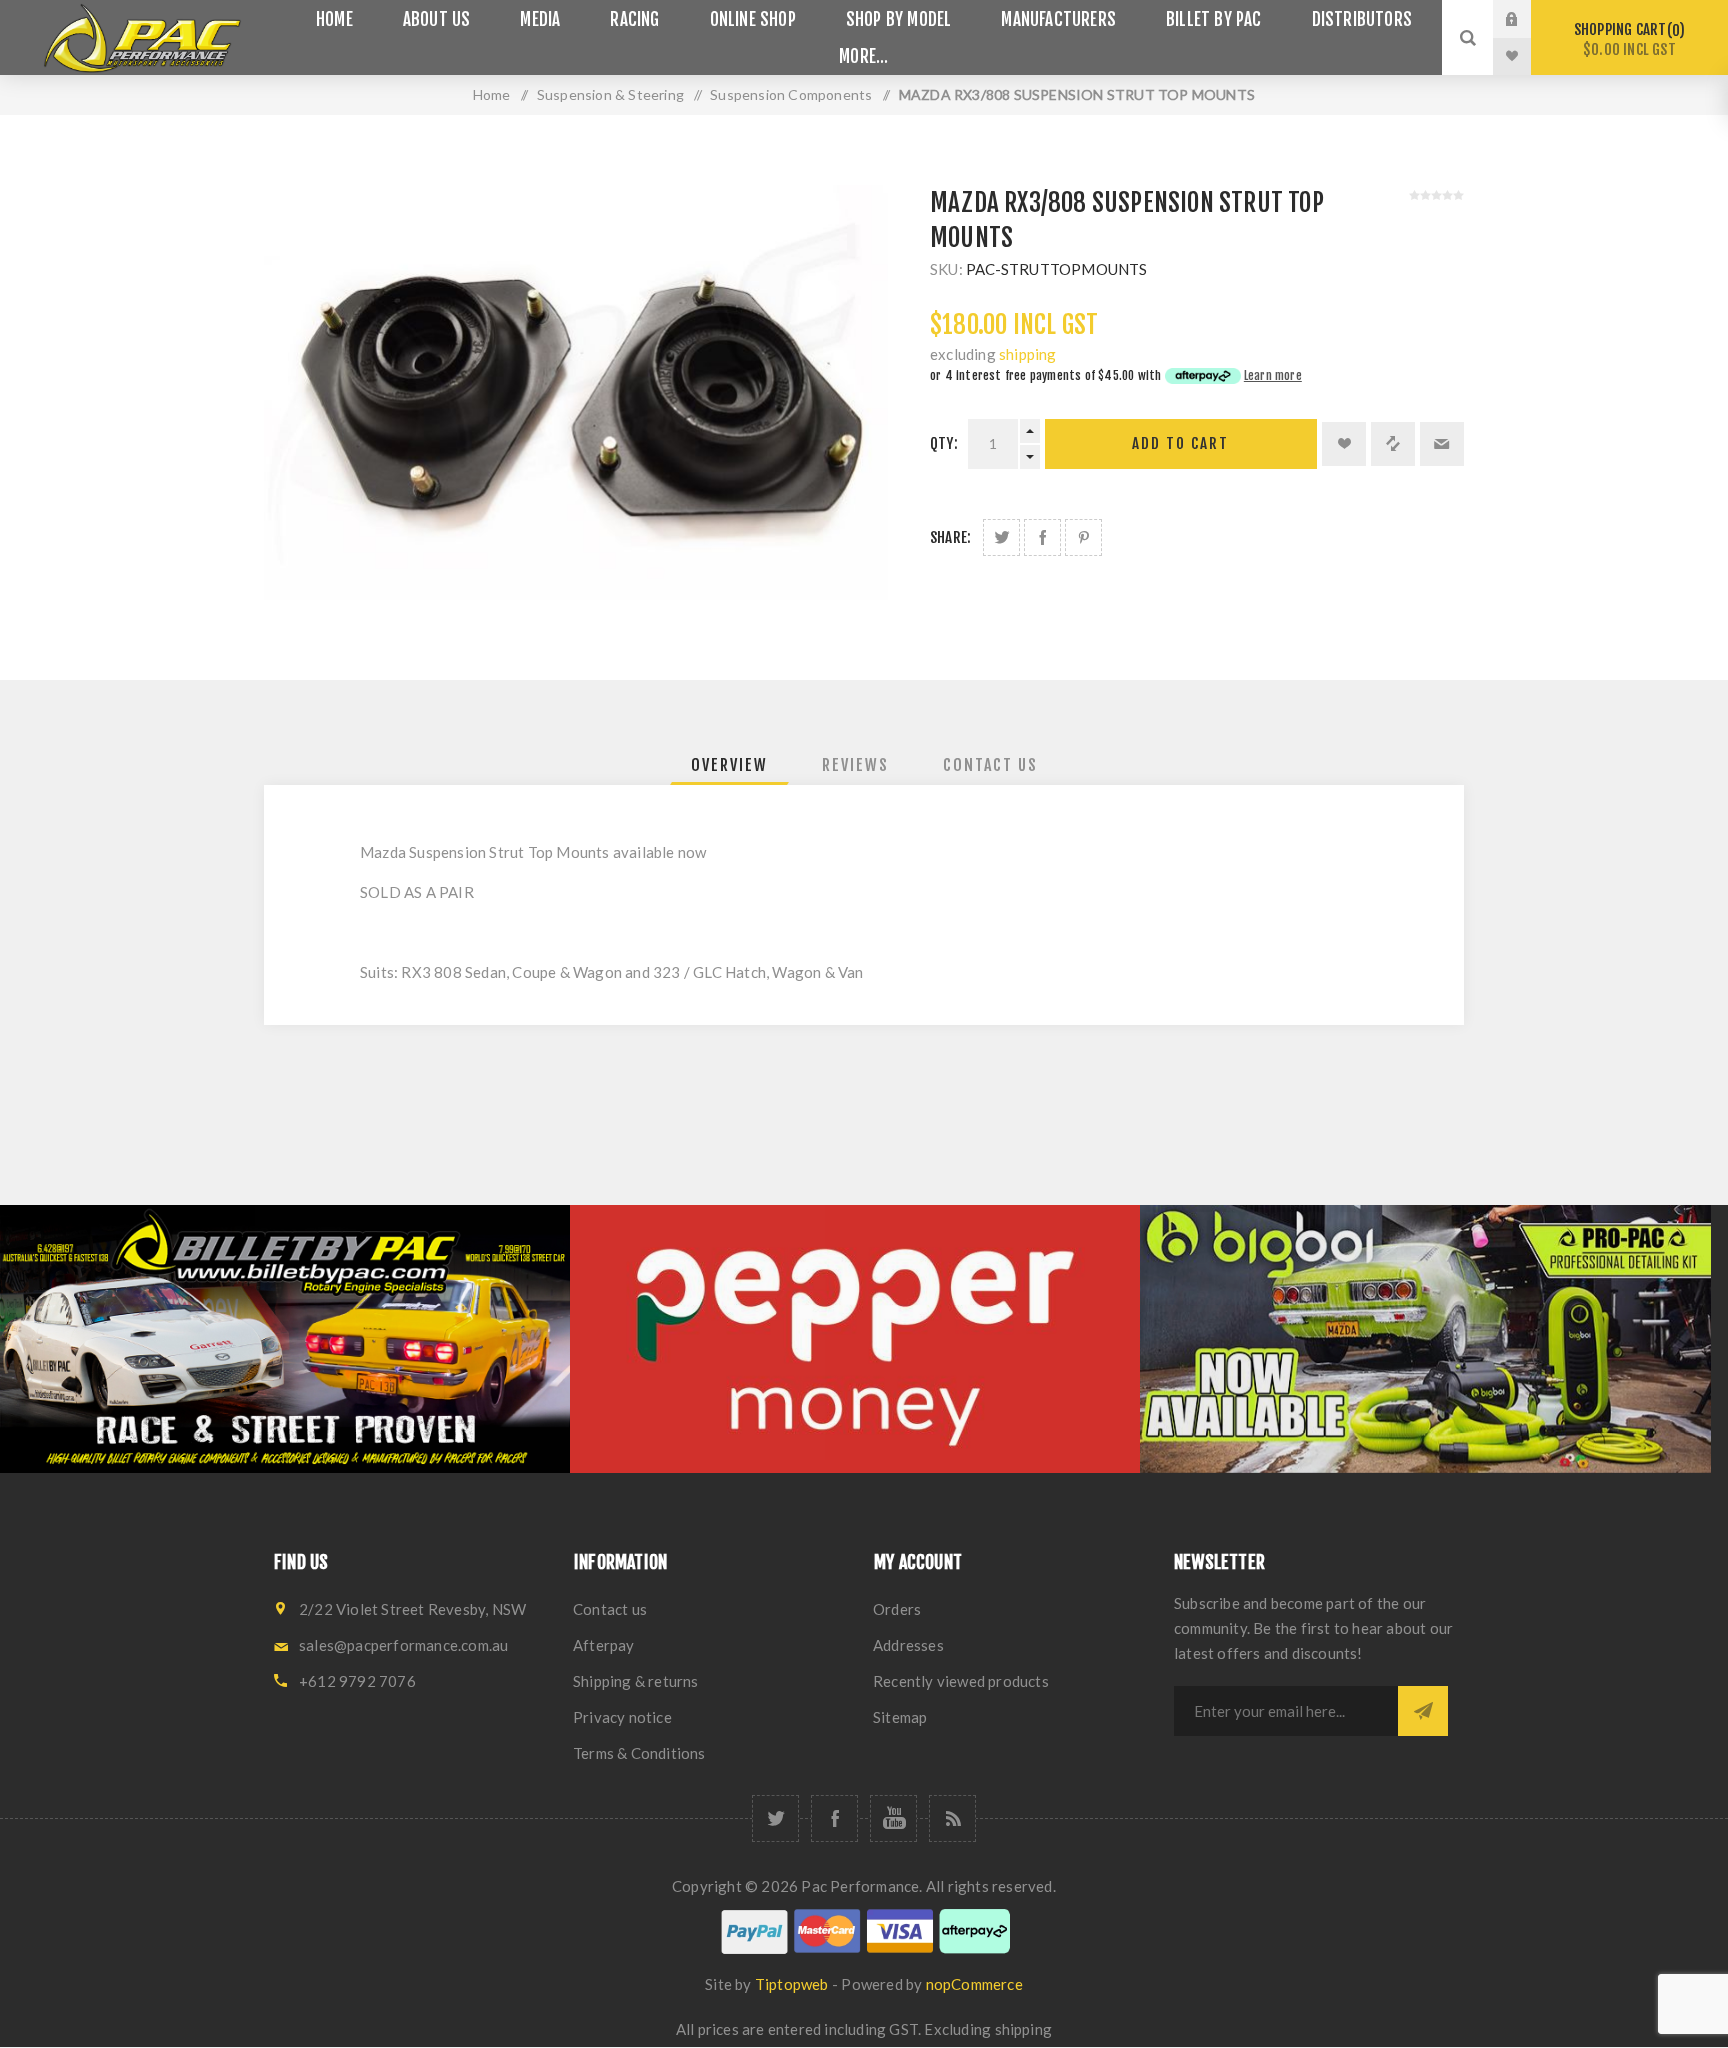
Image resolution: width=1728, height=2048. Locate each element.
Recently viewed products (961, 1681)
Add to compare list (1393, 444)
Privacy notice (622, 1717)
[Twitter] (775, 1818)
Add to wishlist (1344, 444)
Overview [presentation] (729, 765)
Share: (950, 537)
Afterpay (604, 1645)
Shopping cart (1626, 39)
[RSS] (952, 1818)
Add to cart (1180, 443)
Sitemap (900, 1717)
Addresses (908, 1645)
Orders (897, 1609)
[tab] (729, 765)
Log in (1527, 19)
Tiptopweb (792, 1984)
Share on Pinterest (1083, 537)
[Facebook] (834, 1818)
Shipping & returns (636, 1681)
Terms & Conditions (639, 1753)
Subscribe (1423, 1711)
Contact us (610, 1609)
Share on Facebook (1042, 537)
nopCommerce (974, 1984)
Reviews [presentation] (855, 765)
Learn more (1273, 375)
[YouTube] (893, 1818)
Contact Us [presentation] (990, 765)
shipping (1028, 354)
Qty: (944, 443)
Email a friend (1442, 444)
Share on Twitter (1001, 537)
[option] (285, 1339)
